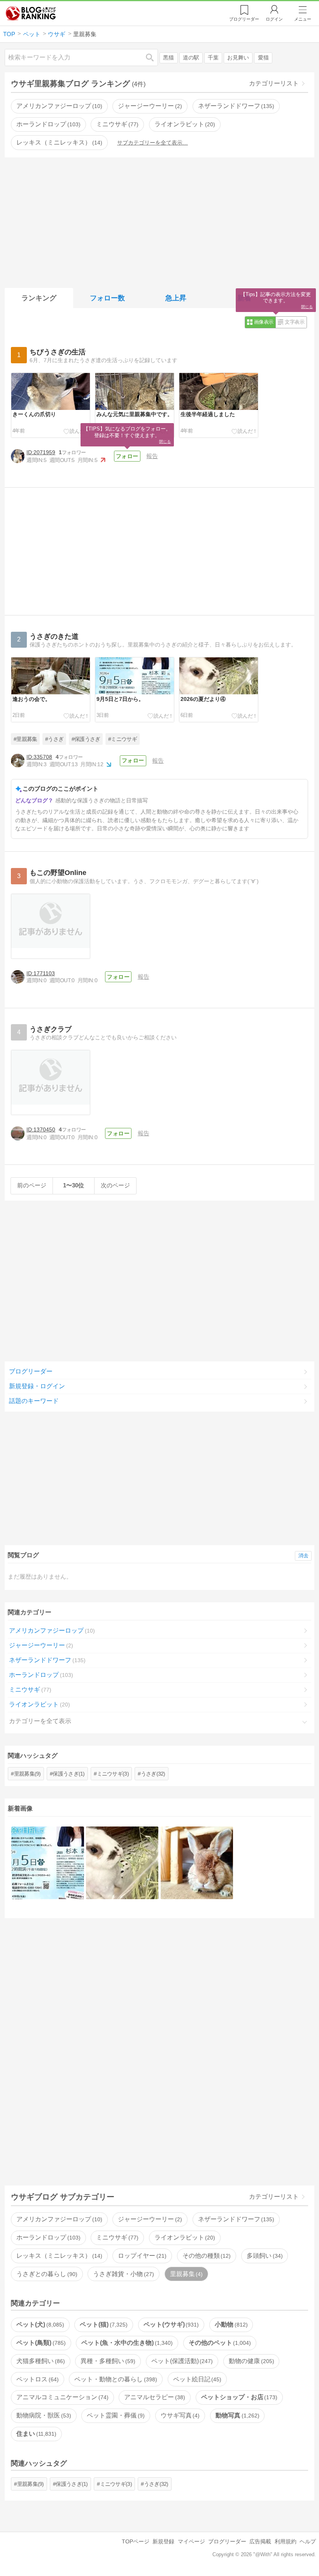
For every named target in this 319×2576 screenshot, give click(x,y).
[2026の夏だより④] (122, 1863)
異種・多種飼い (107, 2361)
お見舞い (238, 58)
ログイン (274, 19)
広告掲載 (260, 2541)
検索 (154, 57)
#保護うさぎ (86, 739)
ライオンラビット (184, 124)
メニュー (303, 19)
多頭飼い (264, 2256)
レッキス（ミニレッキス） (58, 142)
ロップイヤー (141, 2256)
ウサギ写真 (179, 2415)
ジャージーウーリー (149, 106)
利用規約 (286, 2541)
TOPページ (136, 2541)
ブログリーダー (31, 1371)
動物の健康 (251, 2361)
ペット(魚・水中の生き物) (126, 2343)
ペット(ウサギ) (170, 2324)
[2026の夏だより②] (197, 1863)
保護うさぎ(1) (68, 1774)
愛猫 (263, 58)
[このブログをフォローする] (127, 456)
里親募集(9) (27, 1774)
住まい (35, 2434)
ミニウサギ (116, 124)
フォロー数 (107, 298)
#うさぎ (54, 739)
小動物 (230, 2324)
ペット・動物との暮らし (115, 2379)
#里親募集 (25, 739)
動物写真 (237, 2415)
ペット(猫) (103, 2324)
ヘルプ (308, 2541)
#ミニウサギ (123, 739)
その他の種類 (206, 2256)
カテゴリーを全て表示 (40, 1721)
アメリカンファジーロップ (58, 106)
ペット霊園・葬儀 (115, 2415)
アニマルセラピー (154, 2397)
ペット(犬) (39, 2324)
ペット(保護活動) (181, 2361)
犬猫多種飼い (40, 2361)
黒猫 (168, 58)
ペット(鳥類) (40, 2343)
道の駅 (191, 58)
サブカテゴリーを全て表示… (152, 143)
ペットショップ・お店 (238, 2397)
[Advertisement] (159, 221)
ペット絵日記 (196, 2379)
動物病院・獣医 (43, 2415)
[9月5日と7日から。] (48, 1863)
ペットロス (37, 2379)
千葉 (213, 58)
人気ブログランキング (31, 13)
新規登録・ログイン (37, 1386)
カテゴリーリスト (274, 83)
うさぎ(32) (153, 1774)
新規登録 (163, 2541)
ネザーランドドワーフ (235, 106)
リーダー (244, 19)
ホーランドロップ (47, 124)
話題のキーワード (34, 1401)
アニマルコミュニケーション (61, 2397)
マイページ (191, 2541)
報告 (152, 456)
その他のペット (219, 2343)
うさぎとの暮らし (46, 2274)
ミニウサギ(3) (113, 1774)
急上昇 (176, 298)
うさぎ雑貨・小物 (123, 2274)
